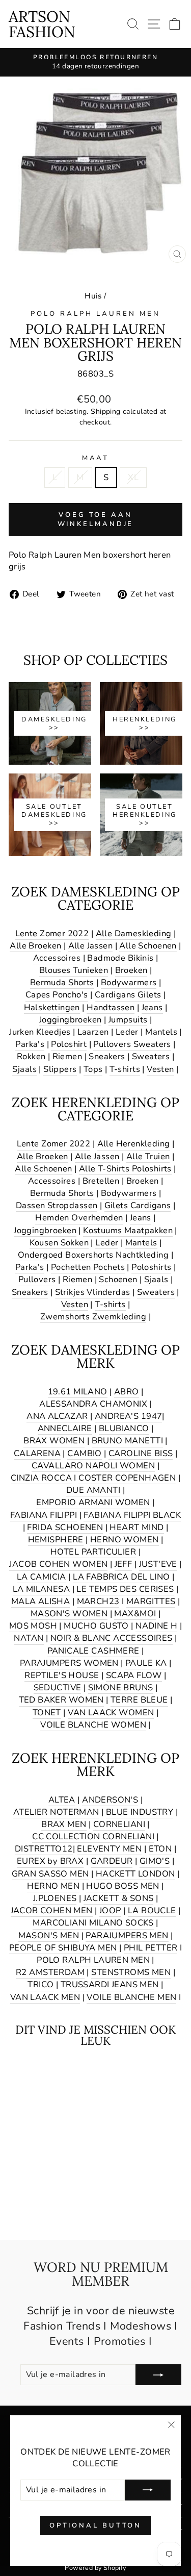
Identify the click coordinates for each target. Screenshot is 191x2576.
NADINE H (156, 1626)
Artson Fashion (42, 24)
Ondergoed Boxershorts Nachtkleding (93, 1255)
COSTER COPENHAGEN (127, 1478)
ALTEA (62, 1800)
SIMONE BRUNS (121, 1687)
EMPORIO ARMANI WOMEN (93, 1502)
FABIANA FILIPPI (44, 1515)
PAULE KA (146, 1663)
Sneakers (107, 1056)
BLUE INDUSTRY (140, 1812)
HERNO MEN (53, 1886)
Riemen (67, 1056)
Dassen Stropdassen (57, 1205)
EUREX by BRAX (50, 1861)
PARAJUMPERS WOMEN (69, 1663)
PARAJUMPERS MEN (127, 1935)
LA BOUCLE (152, 1910)
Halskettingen (52, 1007)
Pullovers (37, 1279)
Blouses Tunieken (74, 970)
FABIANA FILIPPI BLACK (132, 1515)
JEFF (124, 1564)
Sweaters (151, 1056)
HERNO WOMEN (125, 1540)
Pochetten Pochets (88, 1267)
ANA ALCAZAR (57, 1416)
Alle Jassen (91, 946)
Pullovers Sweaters (132, 1044)
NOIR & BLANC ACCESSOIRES (112, 1638)
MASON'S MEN (49, 1935)
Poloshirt (69, 1044)
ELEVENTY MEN (109, 1849)
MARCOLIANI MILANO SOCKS (93, 1923)
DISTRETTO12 (44, 1849)
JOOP (110, 1910)
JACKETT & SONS (119, 1898)
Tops (93, 1069)
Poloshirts (151, 1267)
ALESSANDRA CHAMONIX (93, 1404)
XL (133, 477)
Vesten (160, 1069)
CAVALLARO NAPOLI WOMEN (93, 1466)
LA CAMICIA (42, 1577)
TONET (47, 1712)
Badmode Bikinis (120, 958)
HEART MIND (137, 1527)
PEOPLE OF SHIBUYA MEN (63, 1948)
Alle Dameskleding (134, 933)
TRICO (40, 1984)
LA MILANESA (42, 1589)
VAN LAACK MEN (45, 1997)
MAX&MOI (135, 1614)
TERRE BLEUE (139, 1700)
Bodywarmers (129, 982)
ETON (160, 1849)
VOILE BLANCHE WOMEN (93, 1725)
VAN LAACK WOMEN (111, 1712)
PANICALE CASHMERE (93, 1651)
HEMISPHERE (56, 1540)
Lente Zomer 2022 (52, 933)
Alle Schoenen (148, 946)
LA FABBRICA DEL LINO (121, 1577)
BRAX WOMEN (54, 1441)
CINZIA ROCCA (41, 1478)
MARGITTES (151, 1601)
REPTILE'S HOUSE (62, 1675)
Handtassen (111, 1007)
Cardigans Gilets (128, 995)
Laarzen (93, 1032)
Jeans (152, 1007)
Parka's (30, 1044)
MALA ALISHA (41, 1601)
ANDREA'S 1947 (128, 1416)
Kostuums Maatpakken (128, 1230)
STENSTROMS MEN (131, 1972)
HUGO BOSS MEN (122, 1886)
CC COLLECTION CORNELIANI (93, 1836)
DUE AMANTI (93, 1490)
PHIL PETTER (151, 1948)
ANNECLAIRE (65, 1428)
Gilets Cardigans (138, 1205)
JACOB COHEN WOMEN (58, 1564)
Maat (96, 458)
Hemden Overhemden (79, 1218)
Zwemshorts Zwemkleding (93, 1317)
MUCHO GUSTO (96, 1626)
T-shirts (125, 1069)
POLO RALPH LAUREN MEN (95, 314)
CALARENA (37, 1453)
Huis (93, 296)
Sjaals (24, 1069)
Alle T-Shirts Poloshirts (125, 1169)
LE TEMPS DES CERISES (125, 1589)
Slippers (60, 1069)
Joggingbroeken (71, 1020)
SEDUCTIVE (58, 1687)
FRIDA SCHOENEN (65, 1527)
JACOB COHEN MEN (52, 1910)
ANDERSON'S (110, 1800)
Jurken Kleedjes (40, 1032)
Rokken (31, 1056)
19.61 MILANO (78, 1392)
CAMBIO (84, 1453)
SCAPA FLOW (134, 1675)
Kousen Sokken (59, 1243)
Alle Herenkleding (134, 1144)
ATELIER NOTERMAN (56, 1812)
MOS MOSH (33, 1626)
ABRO (127, 1392)
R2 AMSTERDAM (50, 1972)
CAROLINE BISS (141, 1453)
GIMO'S (155, 1861)
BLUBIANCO (124, 1428)
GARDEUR (112, 1861)
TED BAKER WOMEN (61, 1700)
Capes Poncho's (57, 995)
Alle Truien (148, 1156)
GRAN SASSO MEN (50, 1874)
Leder (127, 1032)
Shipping (105, 411)
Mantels (161, 1032)
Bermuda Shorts (62, 982)
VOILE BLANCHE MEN (131, 1997)
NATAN (29, 1638)
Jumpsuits (128, 1020)
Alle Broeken (35, 946)
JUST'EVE (158, 1564)
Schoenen (118, 1279)
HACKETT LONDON (135, 1874)
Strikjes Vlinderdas (93, 1292)
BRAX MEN (64, 1824)
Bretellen (101, 1181)
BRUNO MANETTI (127, 1441)
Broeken (131, 970)
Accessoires (57, 958)
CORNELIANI (119, 1824)
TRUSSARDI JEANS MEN (110, 1984)
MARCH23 (98, 1601)
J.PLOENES (55, 1898)
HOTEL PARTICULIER (93, 1552)
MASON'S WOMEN (69, 1614)
